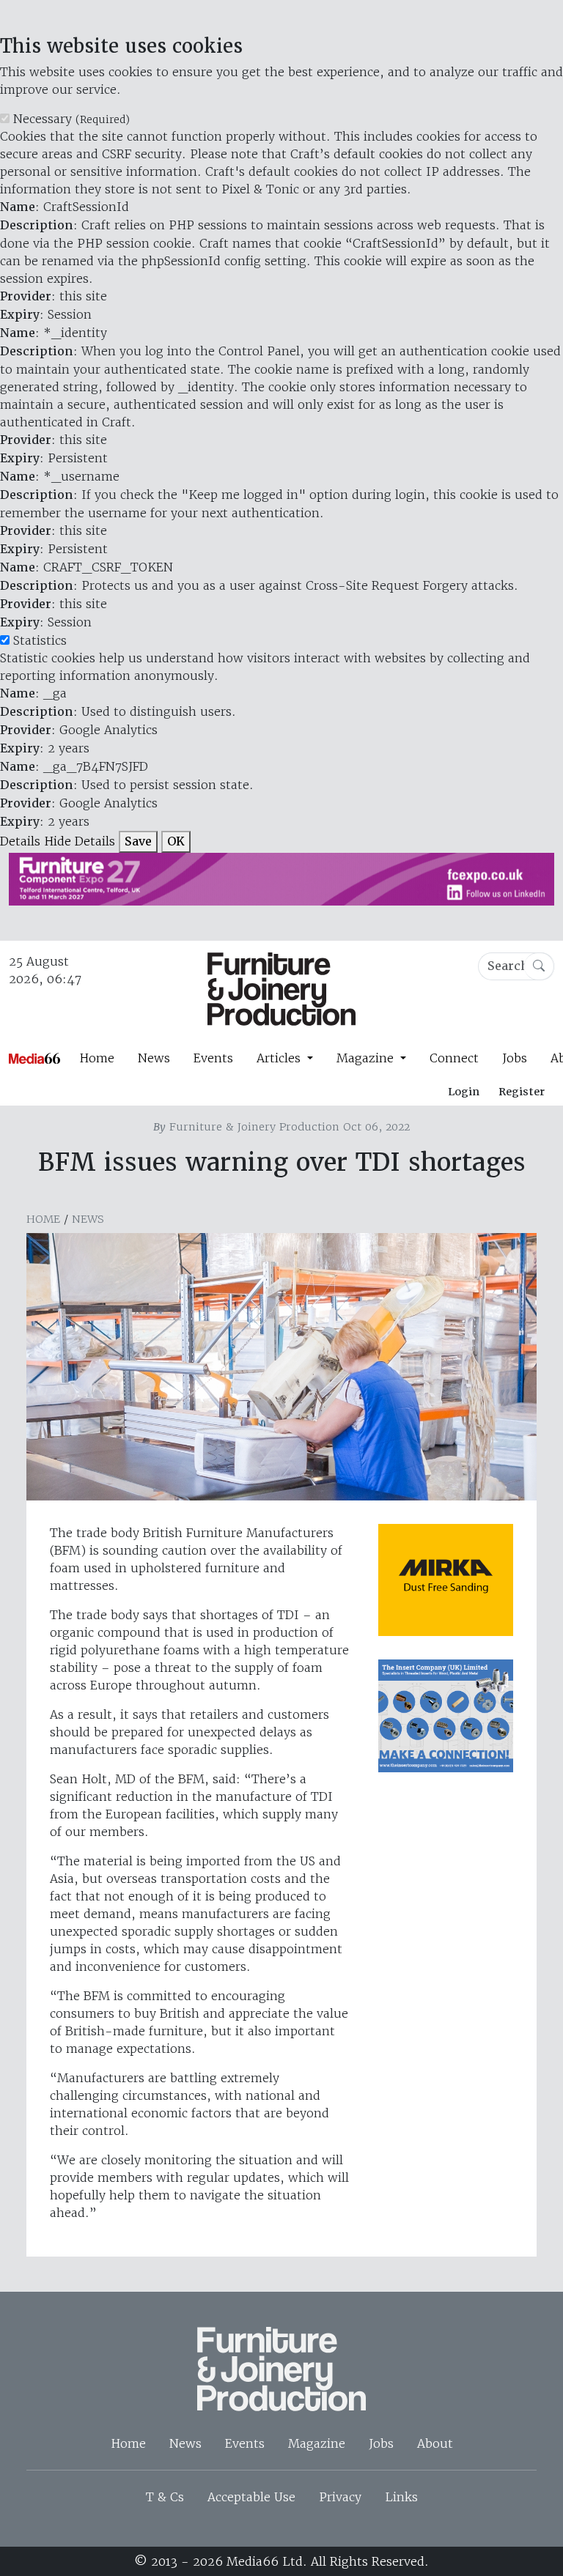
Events (213, 1058)
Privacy (340, 2497)
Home (97, 1058)
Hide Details (80, 841)
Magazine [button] (367, 1058)
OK (176, 841)
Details (20, 841)
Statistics (40, 640)
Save (138, 841)
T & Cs (165, 2497)
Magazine (317, 2443)
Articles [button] (280, 1058)
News (154, 1058)
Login (464, 1092)
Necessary (71, 119)
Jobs (515, 1058)
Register (522, 1092)
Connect (454, 1058)
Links (401, 2497)
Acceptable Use (251, 2497)
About (435, 2443)
